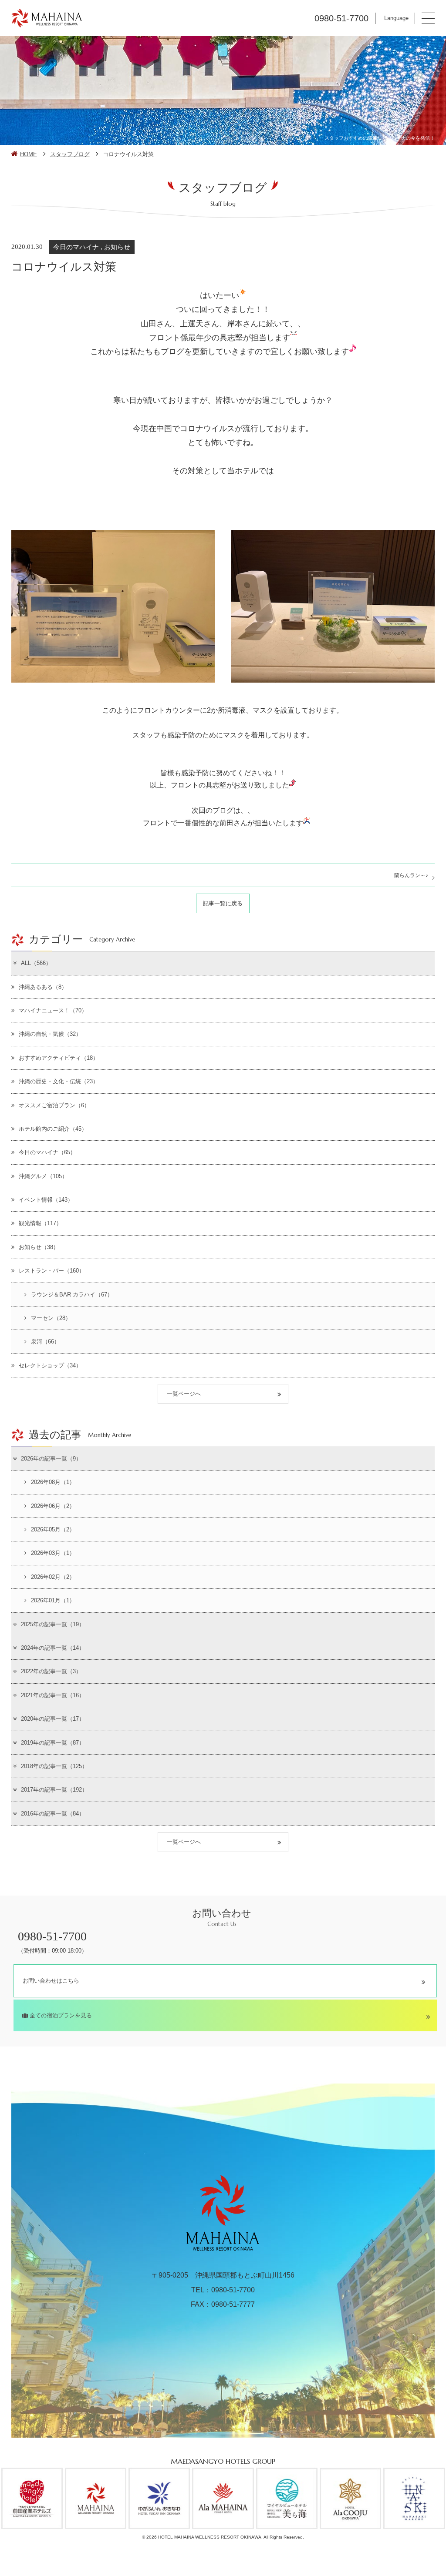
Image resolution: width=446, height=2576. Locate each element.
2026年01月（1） (53, 1600)
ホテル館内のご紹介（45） (53, 1129)
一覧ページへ (184, 1394)
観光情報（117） (40, 1223)
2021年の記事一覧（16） (53, 1695)
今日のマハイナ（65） (47, 1152)
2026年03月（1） (53, 1553)
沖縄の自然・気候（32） (50, 1034)
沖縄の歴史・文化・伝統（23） (59, 1081)
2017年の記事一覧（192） (54, 1790)
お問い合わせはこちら (51, 1981)
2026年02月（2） (53, 1577)
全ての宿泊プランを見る (60, 2015)
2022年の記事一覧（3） (51, 1671)
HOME (29, 154)
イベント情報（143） (46, 1200)
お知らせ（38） (39, 1247)
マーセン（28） (51, 1318)
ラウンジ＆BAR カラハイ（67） (72, 1295)
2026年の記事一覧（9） (51, 1459)
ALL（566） (36, 963)
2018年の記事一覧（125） (54, 1766)
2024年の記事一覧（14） (53, 1648)
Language (396, 18)
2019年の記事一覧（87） (53, 1743)
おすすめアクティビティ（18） (59, 1058)
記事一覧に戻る (223, 903)
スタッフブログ (70, 154)
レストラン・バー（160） (52, 1271)
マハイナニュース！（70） (53, 1010)
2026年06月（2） (53, 1506)
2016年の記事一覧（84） (53, 1814)
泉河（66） (45, 1342)
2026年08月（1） (53, 1482)
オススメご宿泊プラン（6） (54, 1105)
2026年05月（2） (53, 1529)
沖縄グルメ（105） (43, 1176)
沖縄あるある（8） (43, 987)
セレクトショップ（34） (50, 1365)
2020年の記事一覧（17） (53, 1719)
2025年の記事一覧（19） (53, 1624)
